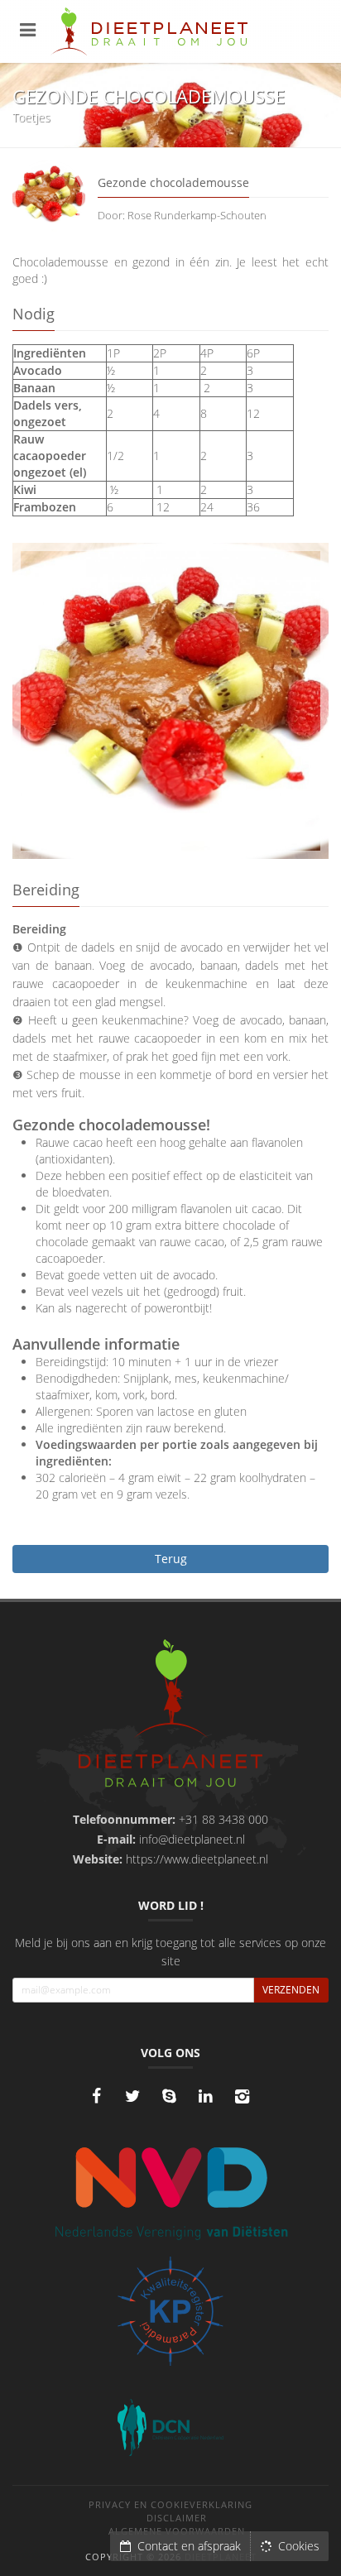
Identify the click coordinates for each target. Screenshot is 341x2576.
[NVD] (171, 2192)
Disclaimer (177, 2518)
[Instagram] (242, 2096)
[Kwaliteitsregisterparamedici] (170, 2311)
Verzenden (291, 1990)
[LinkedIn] (205, 2096)
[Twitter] (132, 2096)
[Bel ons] (169, 2096)
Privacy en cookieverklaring (170, 2504)
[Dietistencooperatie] (170, 2428)
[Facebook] (96, 2096)
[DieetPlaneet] (171, 1715)
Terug (171, 1559)
